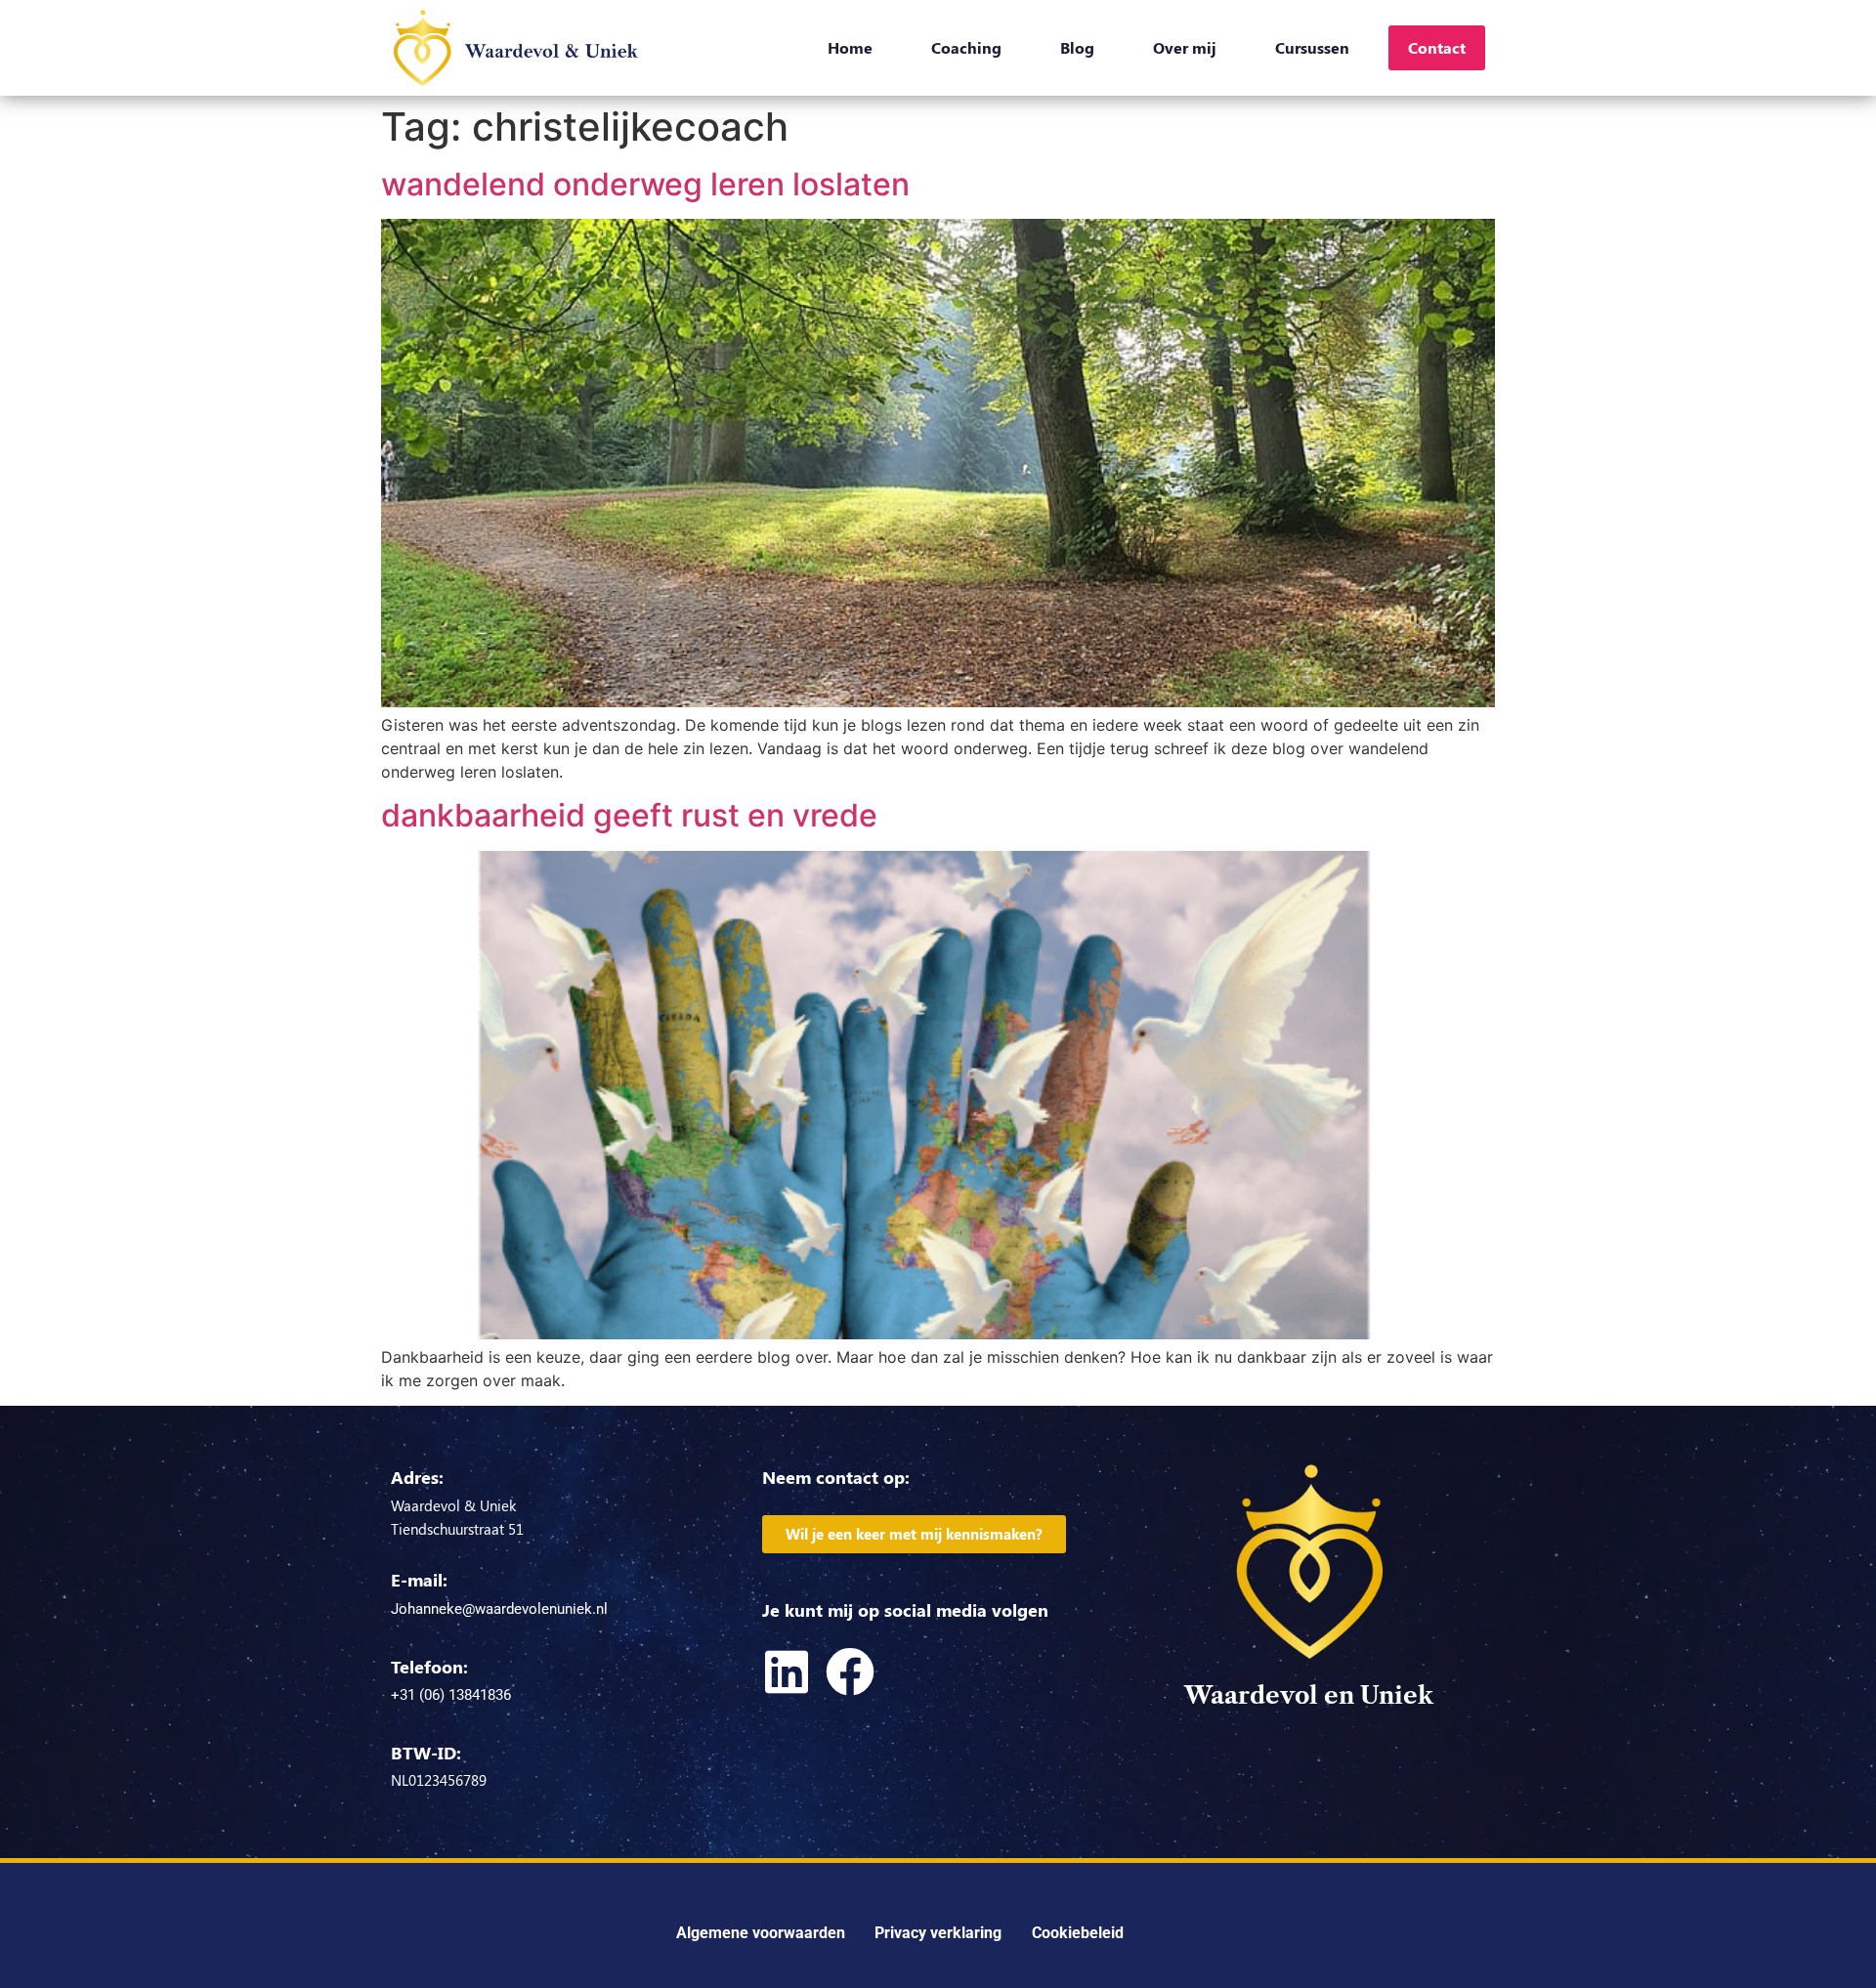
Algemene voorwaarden (761, 1933)
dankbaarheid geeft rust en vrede (629, 815)
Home (850, 47)
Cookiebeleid (1078, 1933)
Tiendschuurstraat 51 (457, 1529)
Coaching (966, 47)
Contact (1437, 47)
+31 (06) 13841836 (451, 1695)
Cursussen (1312, 47)
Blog (1077, 47)
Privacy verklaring (938, 1933)
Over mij (1185, 47)
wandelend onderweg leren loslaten (645, 184)
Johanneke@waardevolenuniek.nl (499, 1609)
